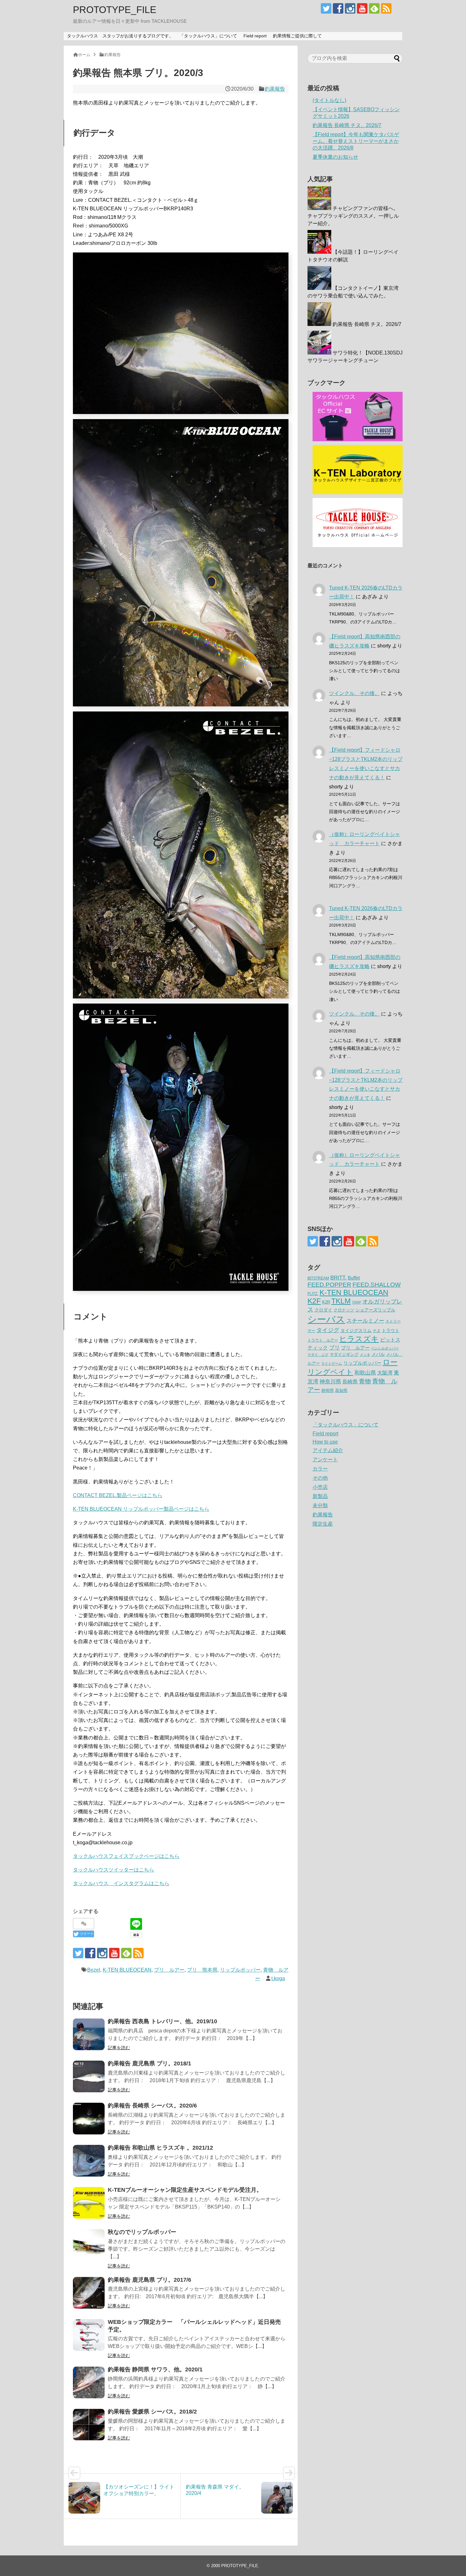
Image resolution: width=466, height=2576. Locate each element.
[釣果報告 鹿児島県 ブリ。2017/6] (89, 2293)
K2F (314, 1301)
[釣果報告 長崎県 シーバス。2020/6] (89, 2119)
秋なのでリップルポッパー (142, 2232)
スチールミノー (365, 1321)
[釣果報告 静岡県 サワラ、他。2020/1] (89, 2382)
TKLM (341, 1301)
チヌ (377, 1331)
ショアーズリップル (375, 1310)
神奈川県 (330, 1381)
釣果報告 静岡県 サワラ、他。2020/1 (155, 2369)
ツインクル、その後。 (354, 693)
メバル (378, 1354)
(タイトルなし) (329, 100)
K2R (326, 1302)
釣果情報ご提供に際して (297, 36)
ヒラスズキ (359, 1339)
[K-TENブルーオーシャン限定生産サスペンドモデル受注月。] (89, 2203)
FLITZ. (313, 1294)
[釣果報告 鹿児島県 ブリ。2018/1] (89, 2076)
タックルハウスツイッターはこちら (113, 1870)
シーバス (326, 1319)
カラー (320, 1469)
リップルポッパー (240, 1970)
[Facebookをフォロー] (338, 8)
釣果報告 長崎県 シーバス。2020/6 (152, 2106)
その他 (320, 1478)
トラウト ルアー (323, 1340)
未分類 (320, 1505)
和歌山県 (365, 1373)
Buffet (354, 1278)
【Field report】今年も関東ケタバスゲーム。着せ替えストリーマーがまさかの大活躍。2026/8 (356, 141)
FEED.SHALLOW (377, 1285)
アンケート (325, 1460)
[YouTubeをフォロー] (362, 8)
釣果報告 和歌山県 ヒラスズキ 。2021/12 (160, 2148)
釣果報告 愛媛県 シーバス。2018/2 (152, 2412)
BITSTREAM (318, 1278)
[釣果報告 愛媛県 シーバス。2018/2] (89, 2425)
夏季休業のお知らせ (335, 157)
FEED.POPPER (329, 1285)
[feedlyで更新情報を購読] (374, 8)
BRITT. (338, 1278)
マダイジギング (344, 1354)
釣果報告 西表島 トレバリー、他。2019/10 (162, 2021)
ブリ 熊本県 (202, 1970)
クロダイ (323, 1310)
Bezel (94, 1970)
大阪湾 (385, 1373)
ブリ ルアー (169, 1970)
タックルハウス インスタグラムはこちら (121, 1883)
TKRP (356, 1302)
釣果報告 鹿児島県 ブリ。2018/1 (149, 2063)
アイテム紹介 (328, 1450)
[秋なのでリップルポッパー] (89, 2245)
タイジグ (328, 1330)
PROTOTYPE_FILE (115, 10)
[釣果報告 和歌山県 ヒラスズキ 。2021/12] (89, 2161)
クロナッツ (344, 1310)
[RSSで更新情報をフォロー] (386, 8)
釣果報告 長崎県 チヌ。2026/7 (347, 125)
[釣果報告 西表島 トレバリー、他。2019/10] (89, 2034)
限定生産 (323, 1524)
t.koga (278, 1978)
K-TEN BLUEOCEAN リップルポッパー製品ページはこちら (141, 1509)
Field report (255, 36)
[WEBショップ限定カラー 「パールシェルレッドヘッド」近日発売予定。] (89, 2335)
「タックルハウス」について (208, 36)
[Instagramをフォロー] (350, 8)
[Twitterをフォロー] (326, 8)
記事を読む (119, 2048)
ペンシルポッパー (385, 1348)
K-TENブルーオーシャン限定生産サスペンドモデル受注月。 (185, 2190)
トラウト (391, 1331)
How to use (325, 1442)
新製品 (320, 1496)
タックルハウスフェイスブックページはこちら (126, 1856)
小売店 (320, 1487)
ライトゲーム (332, 1363)
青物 (365, 1381)
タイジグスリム (356, 1331)
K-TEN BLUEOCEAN (127, 1970)
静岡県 (328, 1390)
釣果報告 (275, 89)
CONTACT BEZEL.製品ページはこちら (118, 1495)
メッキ (365, 1355)
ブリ (334, 1348)
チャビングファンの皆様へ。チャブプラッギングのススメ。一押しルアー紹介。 (353, 216)
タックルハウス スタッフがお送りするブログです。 (120, 36)
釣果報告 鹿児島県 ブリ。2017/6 (149, 2280)
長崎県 (350, 1381)
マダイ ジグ (318, 1355)
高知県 (341, 1390)
